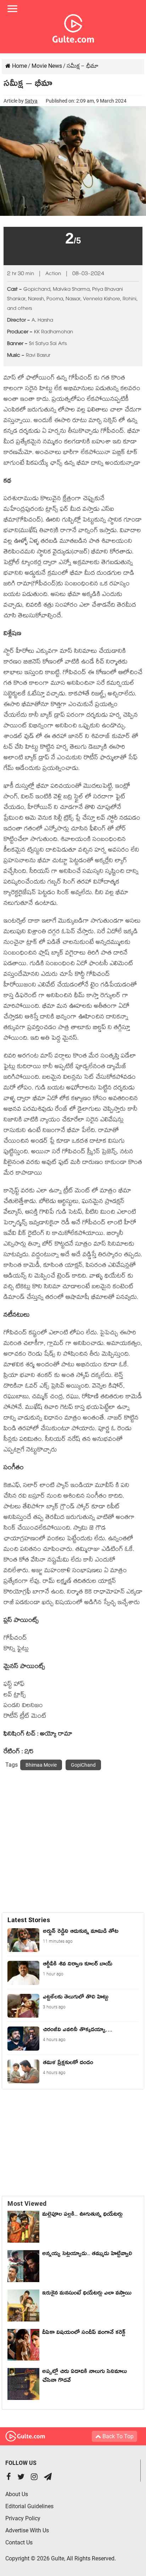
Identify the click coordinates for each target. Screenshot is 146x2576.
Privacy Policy (23, 2518)
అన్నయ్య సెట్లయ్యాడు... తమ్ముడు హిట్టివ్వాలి (87, 2255)
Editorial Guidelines (29, 2506)
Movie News (47, 66)
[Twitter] (21, 2477)
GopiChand (83, 1765)
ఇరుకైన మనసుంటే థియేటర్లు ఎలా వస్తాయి (89, 2294)
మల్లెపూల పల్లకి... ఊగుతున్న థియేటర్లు (82, 2215)
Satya (31, 101)
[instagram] (34, 2477)
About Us (17, 2494)
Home (19, 66)
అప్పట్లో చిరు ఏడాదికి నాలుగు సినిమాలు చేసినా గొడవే (85, 2377)
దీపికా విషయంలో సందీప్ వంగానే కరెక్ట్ (84, 2334)
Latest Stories (29, 1920)
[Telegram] (48, 2477)
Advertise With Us (27, 2530)
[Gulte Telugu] (73, 27)
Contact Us (19, 2542)
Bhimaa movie (41, 1765)
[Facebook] (9, 2477)
